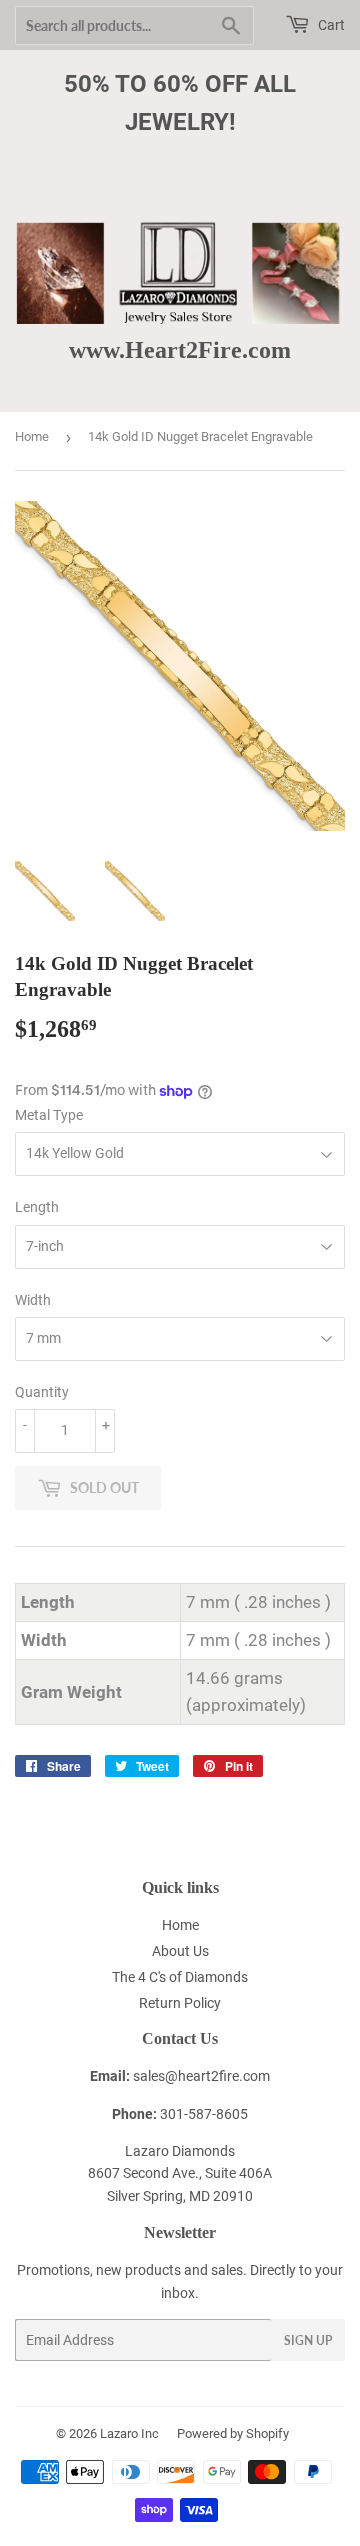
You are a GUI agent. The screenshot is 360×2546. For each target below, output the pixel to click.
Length (37, 1207)
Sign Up (308, 2340)
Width (33, 1300)
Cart (330, 25)
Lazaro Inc (129, 2433)
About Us (180, 1951)
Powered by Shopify (233, 2433)
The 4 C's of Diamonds (180, 1977)
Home (32, 436)
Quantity (42, 1392)
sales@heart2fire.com (201, 2076)
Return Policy (180, 2003)
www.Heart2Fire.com (180, 349)
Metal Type (49, 1115)
